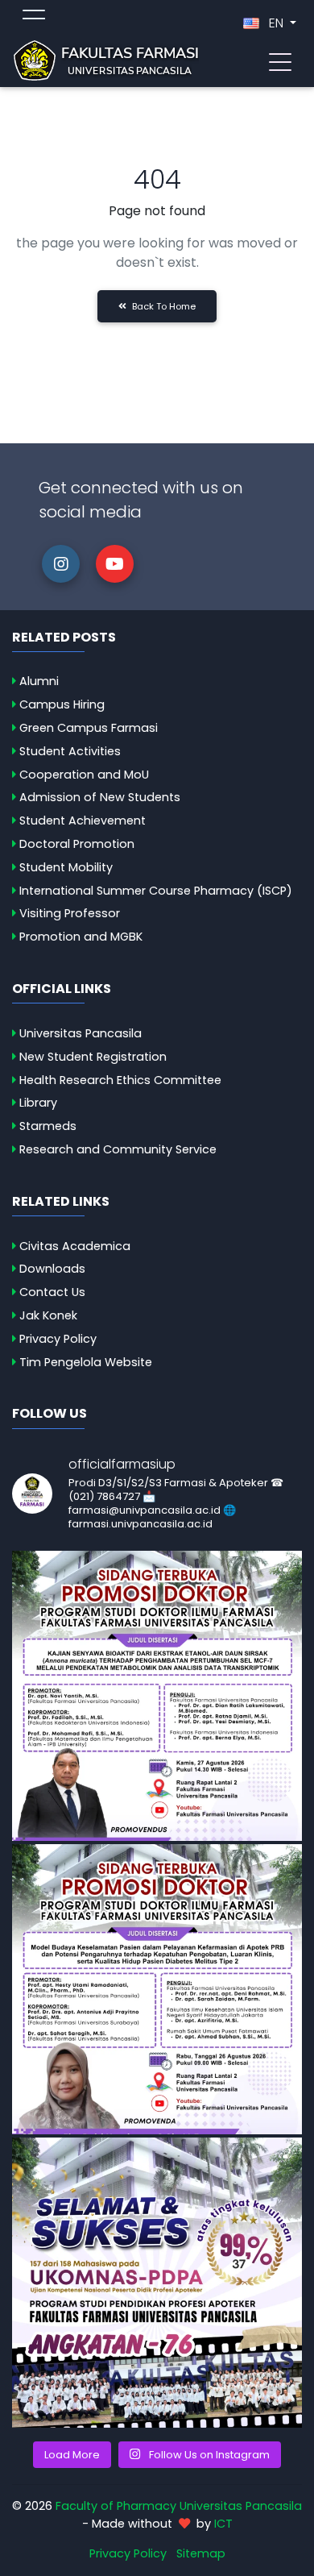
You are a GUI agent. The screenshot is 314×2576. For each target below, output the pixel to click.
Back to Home (163, 306)
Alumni (39, 681)
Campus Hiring (62, 704)
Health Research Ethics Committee (120, 1080)
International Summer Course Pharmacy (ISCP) (156, 891)
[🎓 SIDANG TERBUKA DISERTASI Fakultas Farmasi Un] (157, 1989)
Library (38, 1103)
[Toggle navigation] (280, 60)
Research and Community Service (118, 1149)
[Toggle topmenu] (34, 17)
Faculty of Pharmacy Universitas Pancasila (179, 2506)
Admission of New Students (100, 797)
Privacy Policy (58, 1339)
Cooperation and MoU (84, 775)
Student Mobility (66, 867)
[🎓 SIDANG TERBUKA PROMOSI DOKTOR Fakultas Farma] (157, 1696)
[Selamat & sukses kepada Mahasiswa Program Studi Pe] (157, 2283)
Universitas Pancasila (81, 1033)
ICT (223, 2524)
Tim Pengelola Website (86, 1362)
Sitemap (201, 2553)
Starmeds (48, 1126)
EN (276, 23)
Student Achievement (83, 821)
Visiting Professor (70, 913)
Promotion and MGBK (81, 937)
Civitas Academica (75, 1246)
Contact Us (52, 1292)
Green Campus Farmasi (89, 728)
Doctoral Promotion (77, 844)
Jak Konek (48, 1315)
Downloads (52, 1269)
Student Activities (70, 751)
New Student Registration (93, 1057)
